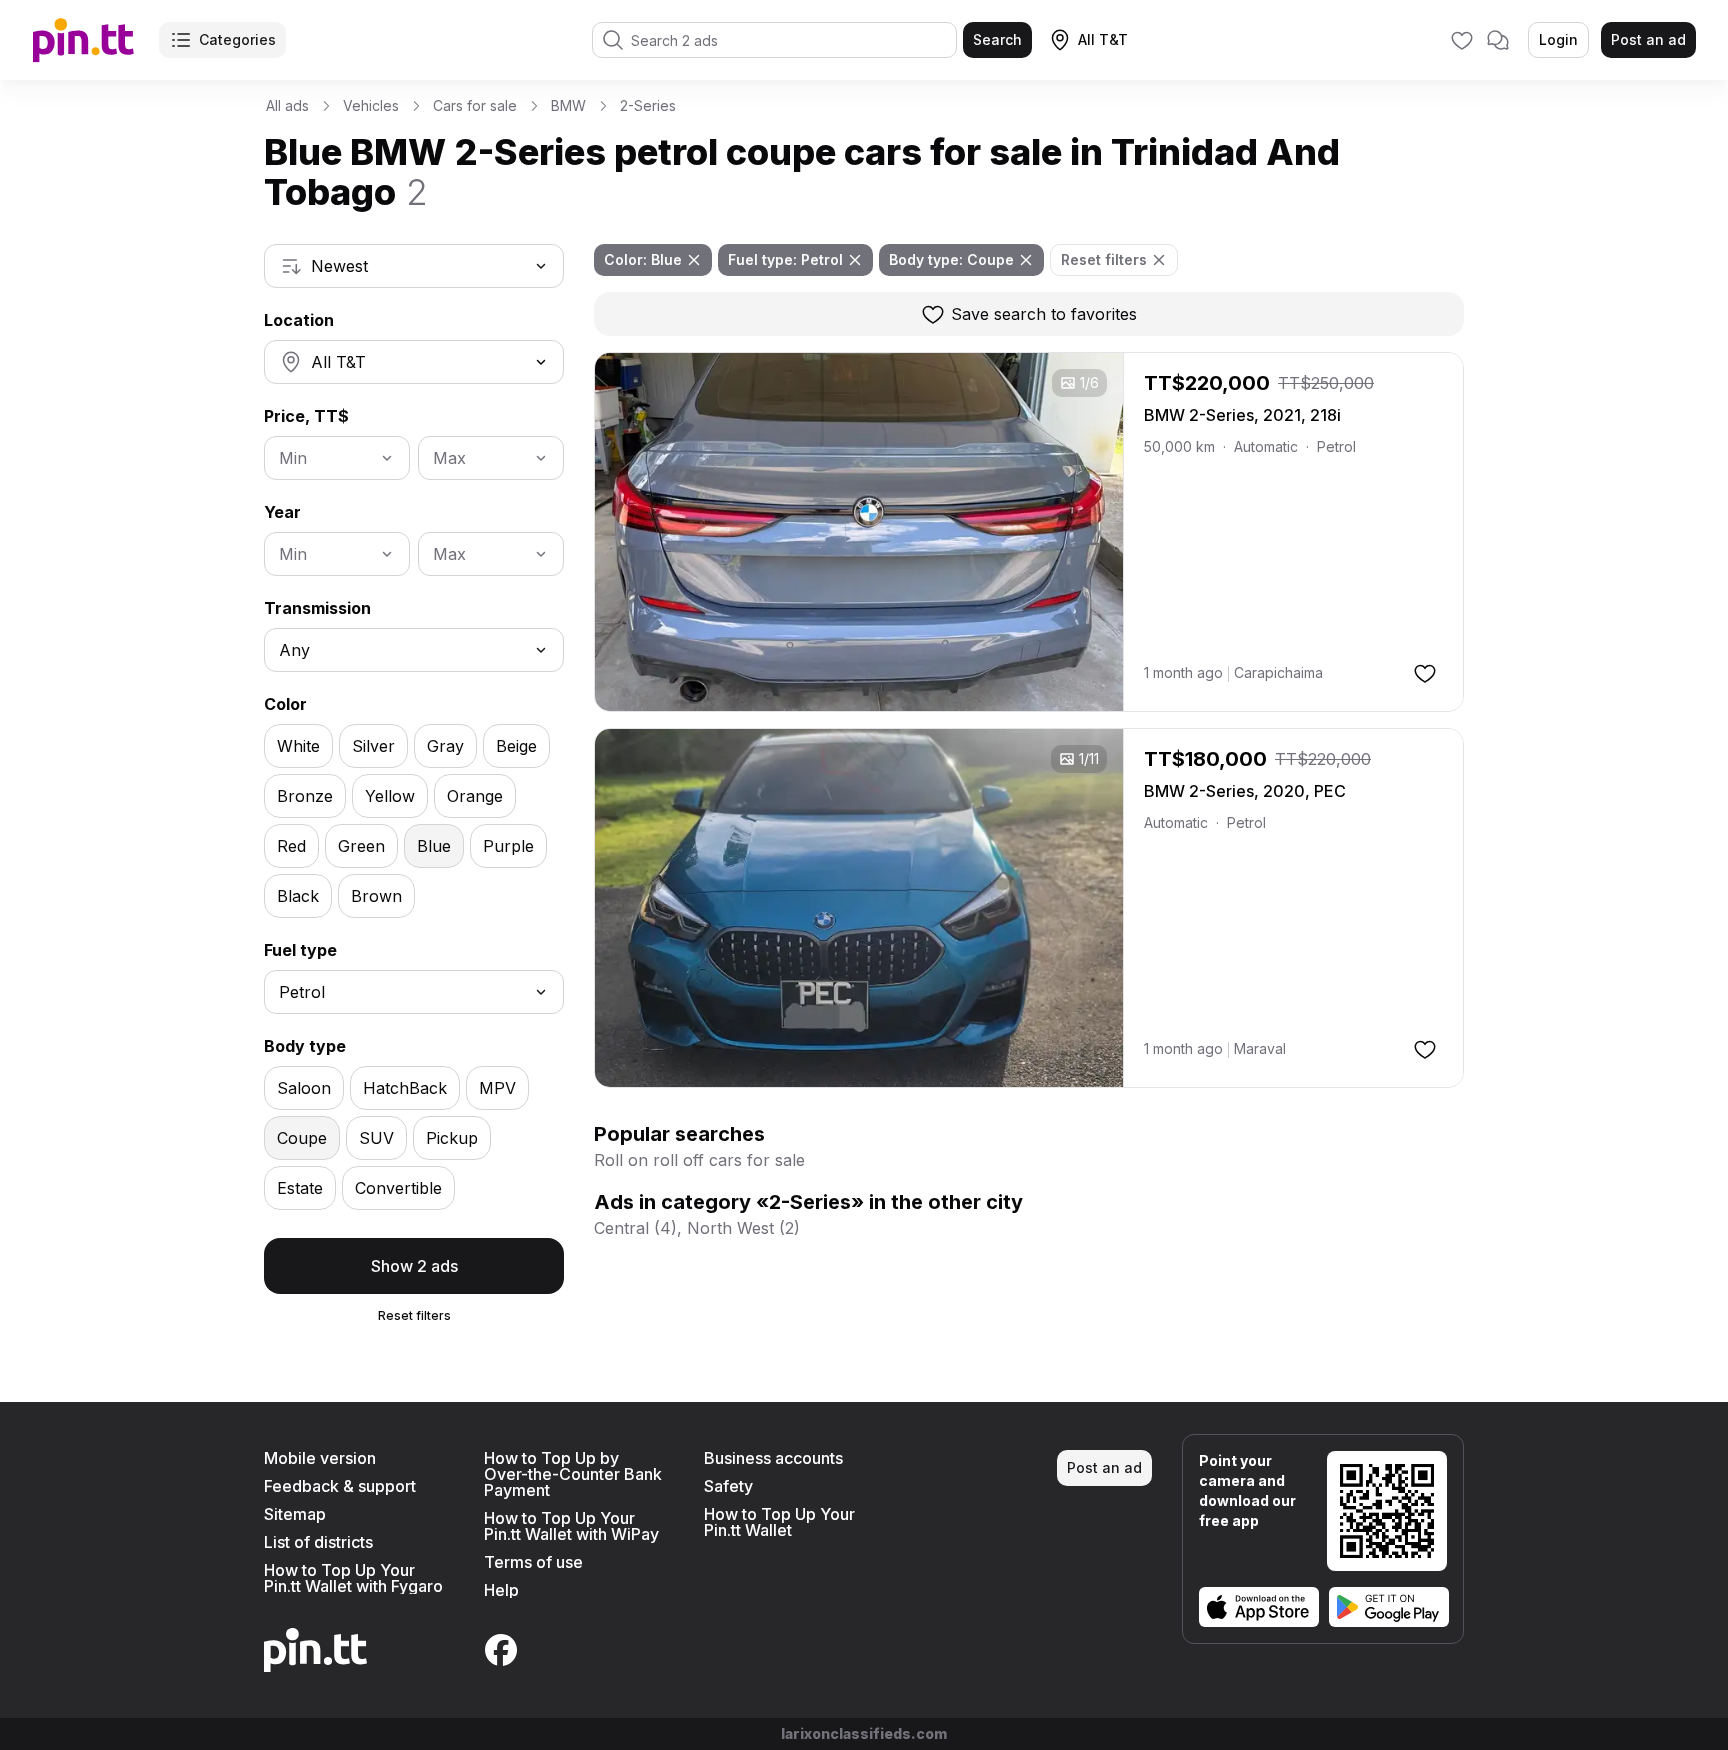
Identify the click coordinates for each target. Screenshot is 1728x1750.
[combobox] (414, 266)
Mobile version (320, 1458)
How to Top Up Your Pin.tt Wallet (779, 1522)
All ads (287, 105)
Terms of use (533, 1562)
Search (997, 39)
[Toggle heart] (1425, 673)
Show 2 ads (414, 1266)
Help (501, 1590)
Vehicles (371, 105)
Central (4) (635, 1228)
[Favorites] (1462, 40)
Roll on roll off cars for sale (699, 1160)
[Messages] (1498, 40)
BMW (568, 105)
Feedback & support (340, 1486)
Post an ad (1648, 39)
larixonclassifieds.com (864, 1733)
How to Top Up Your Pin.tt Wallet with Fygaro (353, 1578)
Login (1558, 39)
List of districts (318, 1542)
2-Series (648, 105)
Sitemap (295, 1514)
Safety (728, 1486)
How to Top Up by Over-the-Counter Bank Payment (573, 1474)
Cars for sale (475, 105)
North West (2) (743, 1228)
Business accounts (773, 1458)
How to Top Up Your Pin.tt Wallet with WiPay (571, 1526)
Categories (237, 39)
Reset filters (414, 1315)
